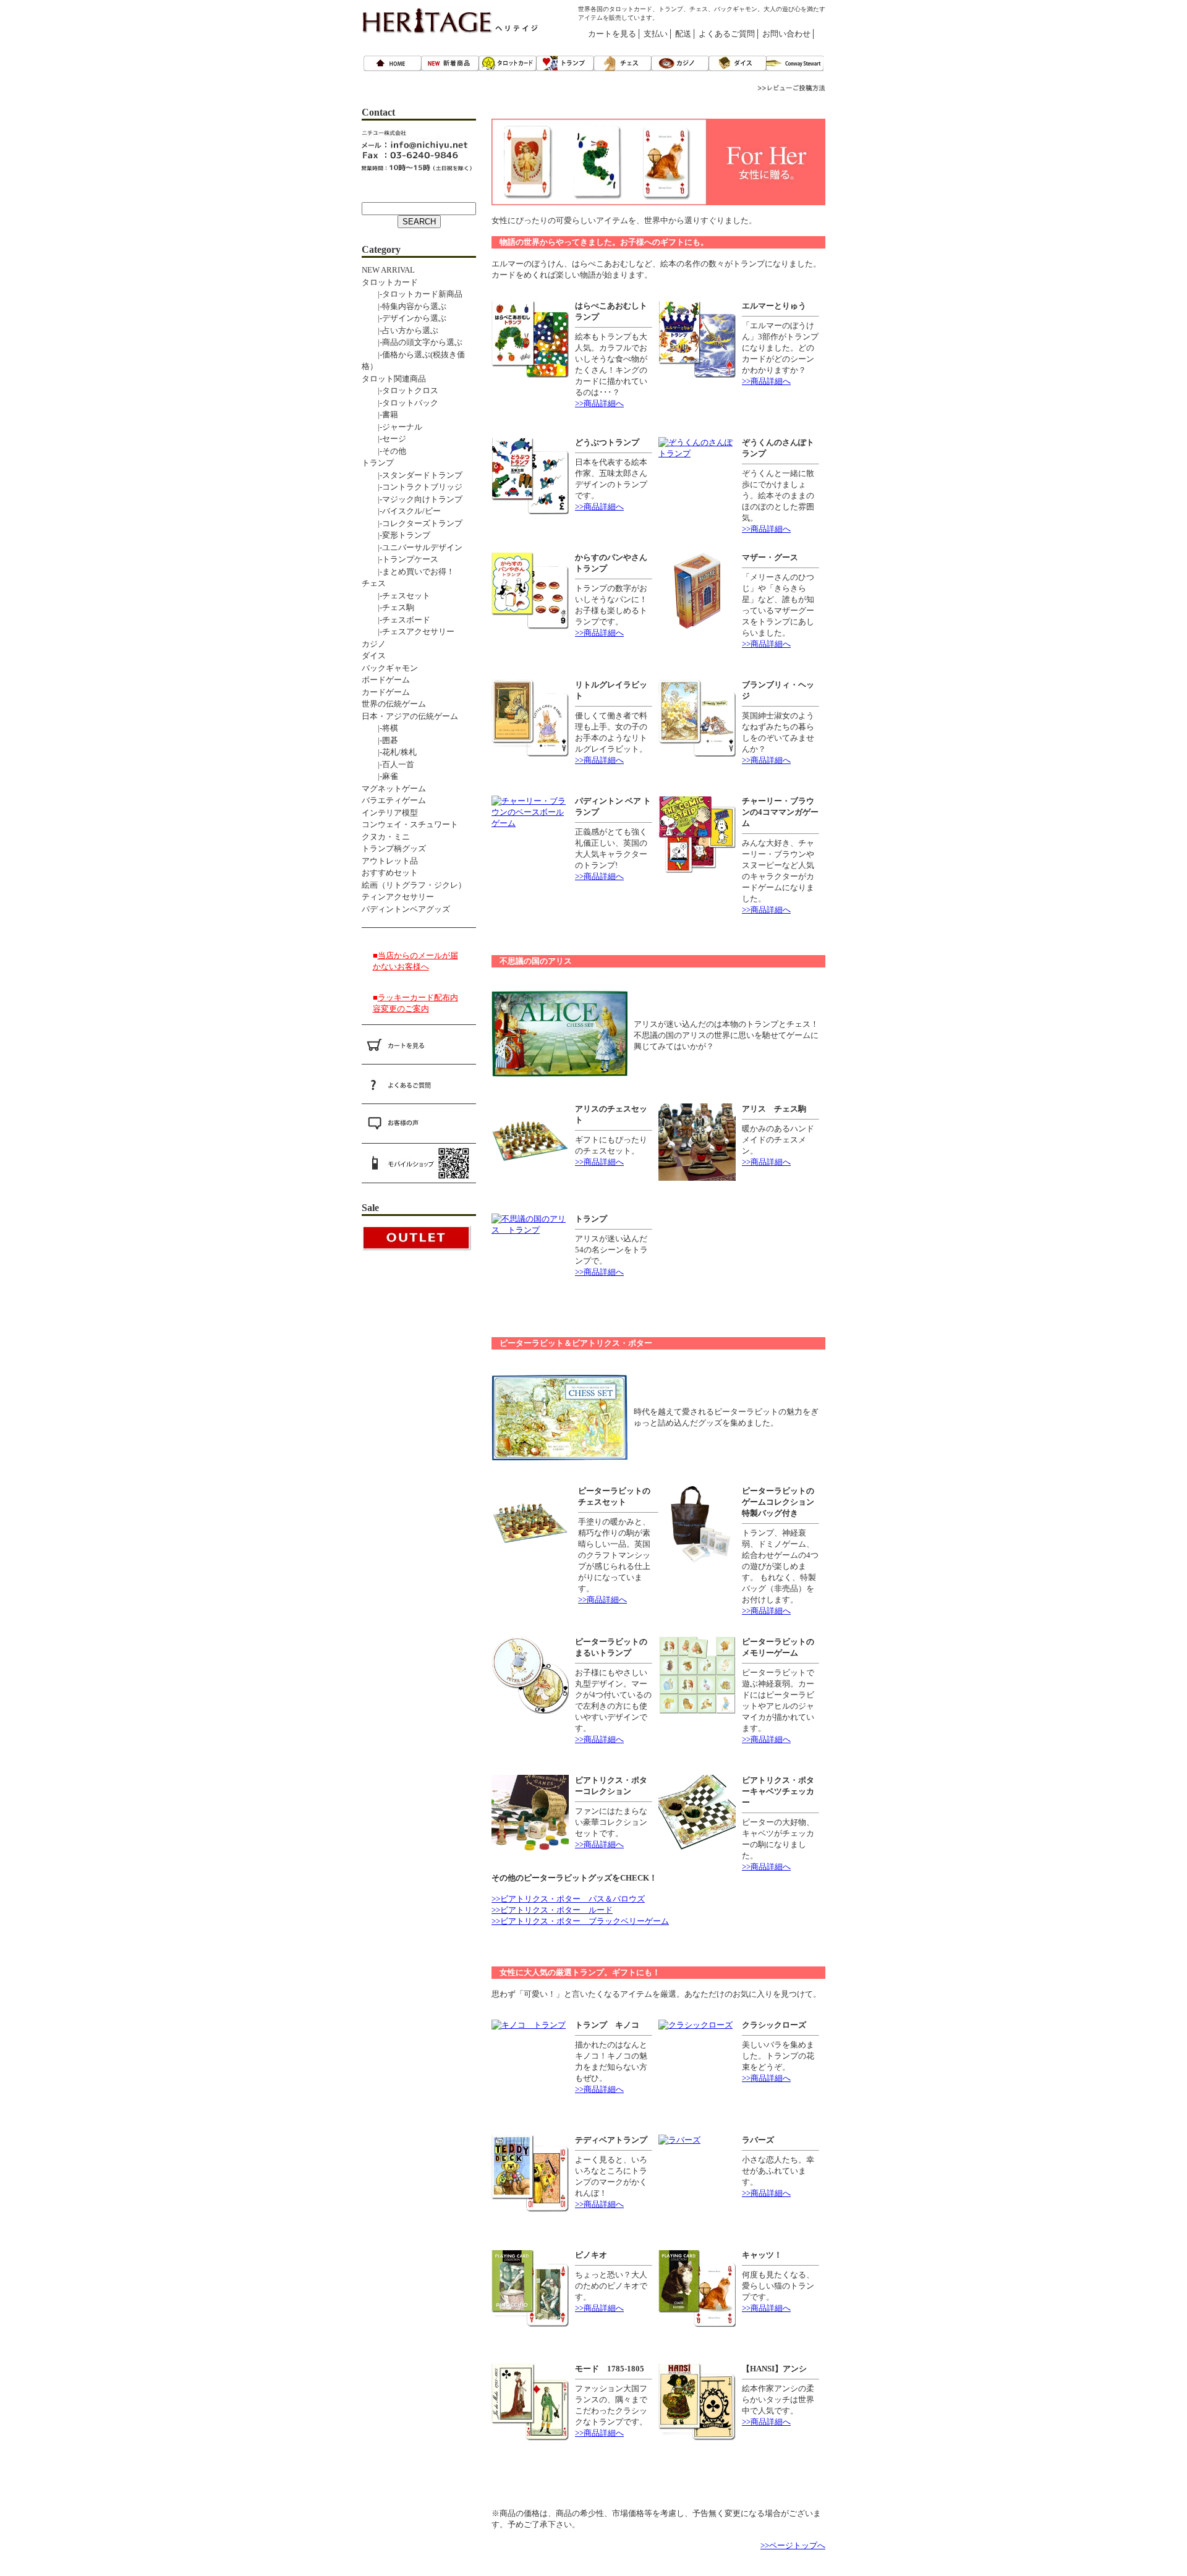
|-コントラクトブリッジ (412, 487)
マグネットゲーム (394, 789)
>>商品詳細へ (599, 403)
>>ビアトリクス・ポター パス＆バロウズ (568, 1899)
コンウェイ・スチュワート (410, 824)
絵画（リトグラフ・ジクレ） (414, 885)
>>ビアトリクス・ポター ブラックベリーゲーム (580, 1921)
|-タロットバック (400, 403)
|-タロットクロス (400, 390)
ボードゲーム (386, 680)
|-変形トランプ (396, 535)
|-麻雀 (380, 776)
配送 (683, 34)
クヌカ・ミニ (386, 837)
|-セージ (384, 439)
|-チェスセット (396, 596)
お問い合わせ (786, 34)
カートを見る (612, 34)
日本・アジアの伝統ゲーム (410, 716)
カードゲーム (386, 692)
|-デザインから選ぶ (404, 318)
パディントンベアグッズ (406, 909)
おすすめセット (390, 873)
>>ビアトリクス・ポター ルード (552, 1910)
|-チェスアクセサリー (408, 631)
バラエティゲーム (394, 800)
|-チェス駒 (388, 607)
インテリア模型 (390, 813)
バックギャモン (390, 668)
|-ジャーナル (392, 427)
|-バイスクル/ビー (401, 511)
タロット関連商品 (394, 379)
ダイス (374, 656)
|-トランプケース (400, 559)
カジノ (374, 644)
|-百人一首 (388, 764)
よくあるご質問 (727, 34)
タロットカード (390, 282)
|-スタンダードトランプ (412, 475)
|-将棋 (380, 728)
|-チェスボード (396, 620)
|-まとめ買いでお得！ (408, 572)
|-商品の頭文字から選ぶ (412, 342)
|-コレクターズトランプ (412, 523)
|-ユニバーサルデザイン (412, 547)
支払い (656, 34)
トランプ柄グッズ (394, 848)
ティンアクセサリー (398, 897)
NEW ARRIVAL (388, 270)
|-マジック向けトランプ (412, 499)
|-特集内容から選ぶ (404, 306)
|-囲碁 (380, 740)
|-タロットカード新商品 (412, 294)
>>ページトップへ (793, 2545)
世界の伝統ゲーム (394, 704)
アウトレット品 (390, 861)
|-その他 (384, 451)
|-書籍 (380, 414)
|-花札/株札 (389, 752)
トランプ (378, 463)
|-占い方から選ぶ (400, 330)
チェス (374, 583)
